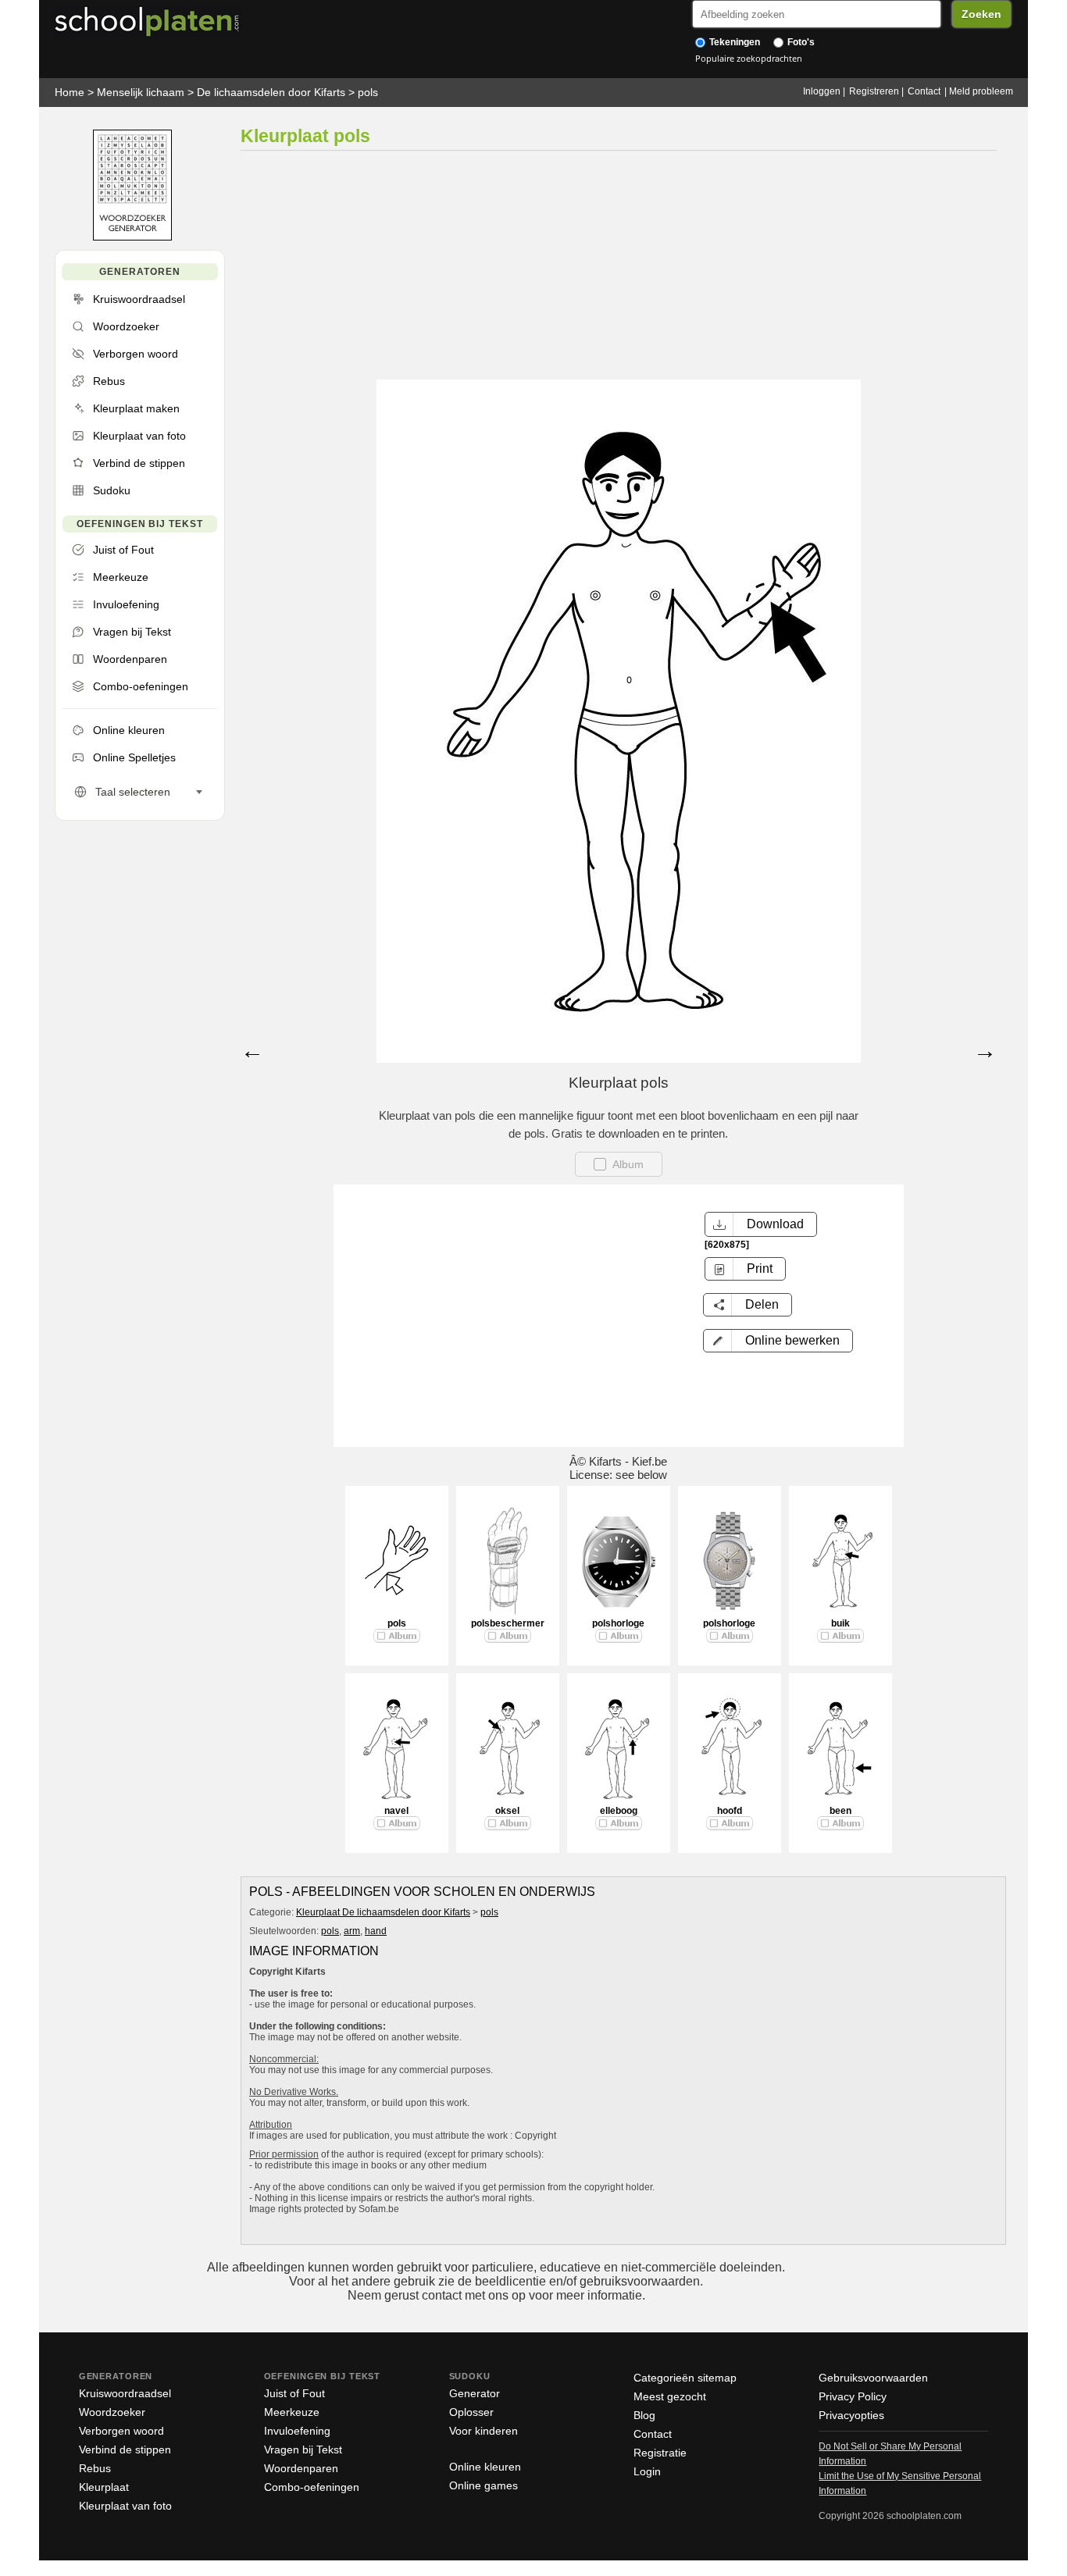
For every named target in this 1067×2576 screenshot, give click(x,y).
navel (396, 1811)
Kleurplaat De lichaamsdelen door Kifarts (383, 1912)
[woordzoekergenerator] (132, 237)
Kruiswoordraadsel (125, 2393)
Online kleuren (485, 2467)
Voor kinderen (484, 2431)
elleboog (619, 1811)
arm (352, 1931)
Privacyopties (851, 2415)
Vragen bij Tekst (303, 2450)
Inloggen (822, 91)
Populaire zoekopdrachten (749, 58)
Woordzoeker (112, 2412)
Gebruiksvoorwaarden (873, 2378)
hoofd (730, 1811)
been (840, 1811)
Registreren (874, 91)
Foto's (800, 42)
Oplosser (471, 2412)
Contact (924, 91)
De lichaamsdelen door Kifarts (271, 92)
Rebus (95, 2468)
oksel (507, 1811)
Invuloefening (297, 2431)
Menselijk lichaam (141, 92)
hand (376, 1931)
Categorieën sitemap (685, 2378)
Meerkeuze (292, 2412)
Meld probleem (981, 91)
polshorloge (618, 1623)
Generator (475, 2393)
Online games (484, 2485)
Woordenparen (301, 2468)
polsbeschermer (508, 1623)
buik (840, 1623)
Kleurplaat (104, 2487)
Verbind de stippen (125, 2450)
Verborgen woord (121, 2431)
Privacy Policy (853, 2396)
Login (647, 2471)
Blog (644, 2415)
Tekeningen (733, 42)
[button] (778, 1341)
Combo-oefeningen (312, 2487)
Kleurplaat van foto (125, 2506)
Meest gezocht (670, 2396)
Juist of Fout (294, 2393)
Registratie (660, 2453)
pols (368, 92)
